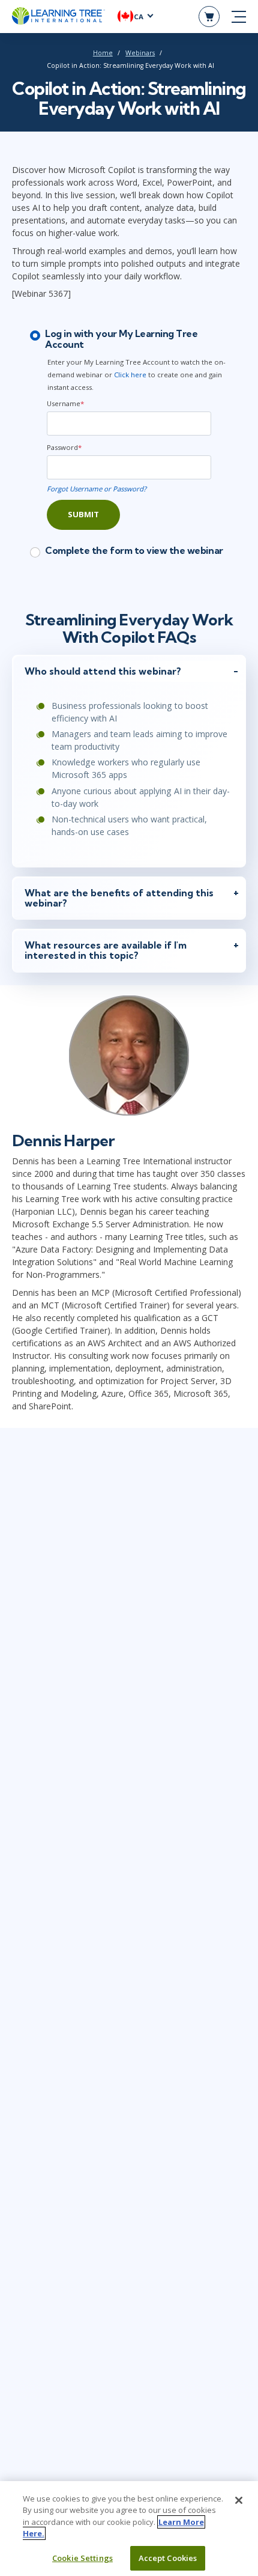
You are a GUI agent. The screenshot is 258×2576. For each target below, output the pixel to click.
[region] (129, 2529)
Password (64, 447)
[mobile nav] (239, 17)
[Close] (239, 2500)
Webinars (140, 53)
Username (65, 403)
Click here (130, 375)
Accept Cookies (168, 2558)
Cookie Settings (82, 2558)
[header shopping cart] (209, 17)
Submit (83, 514)
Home (103, 53)
